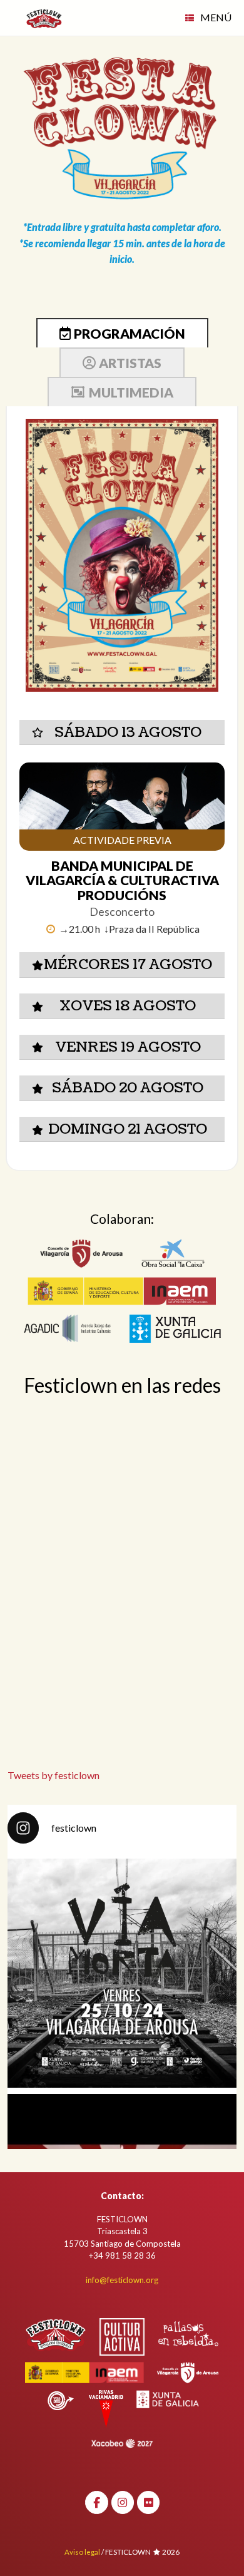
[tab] (122, 333)
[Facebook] (97, 2502)
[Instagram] (123, 2502)
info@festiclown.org (122, 2280)
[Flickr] (149, 2502)
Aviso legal (82, 2552)
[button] (122, 733)
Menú (216, 17)
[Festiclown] (44, 18)
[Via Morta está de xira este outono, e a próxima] (122, 1973)
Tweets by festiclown (53, 1775)
